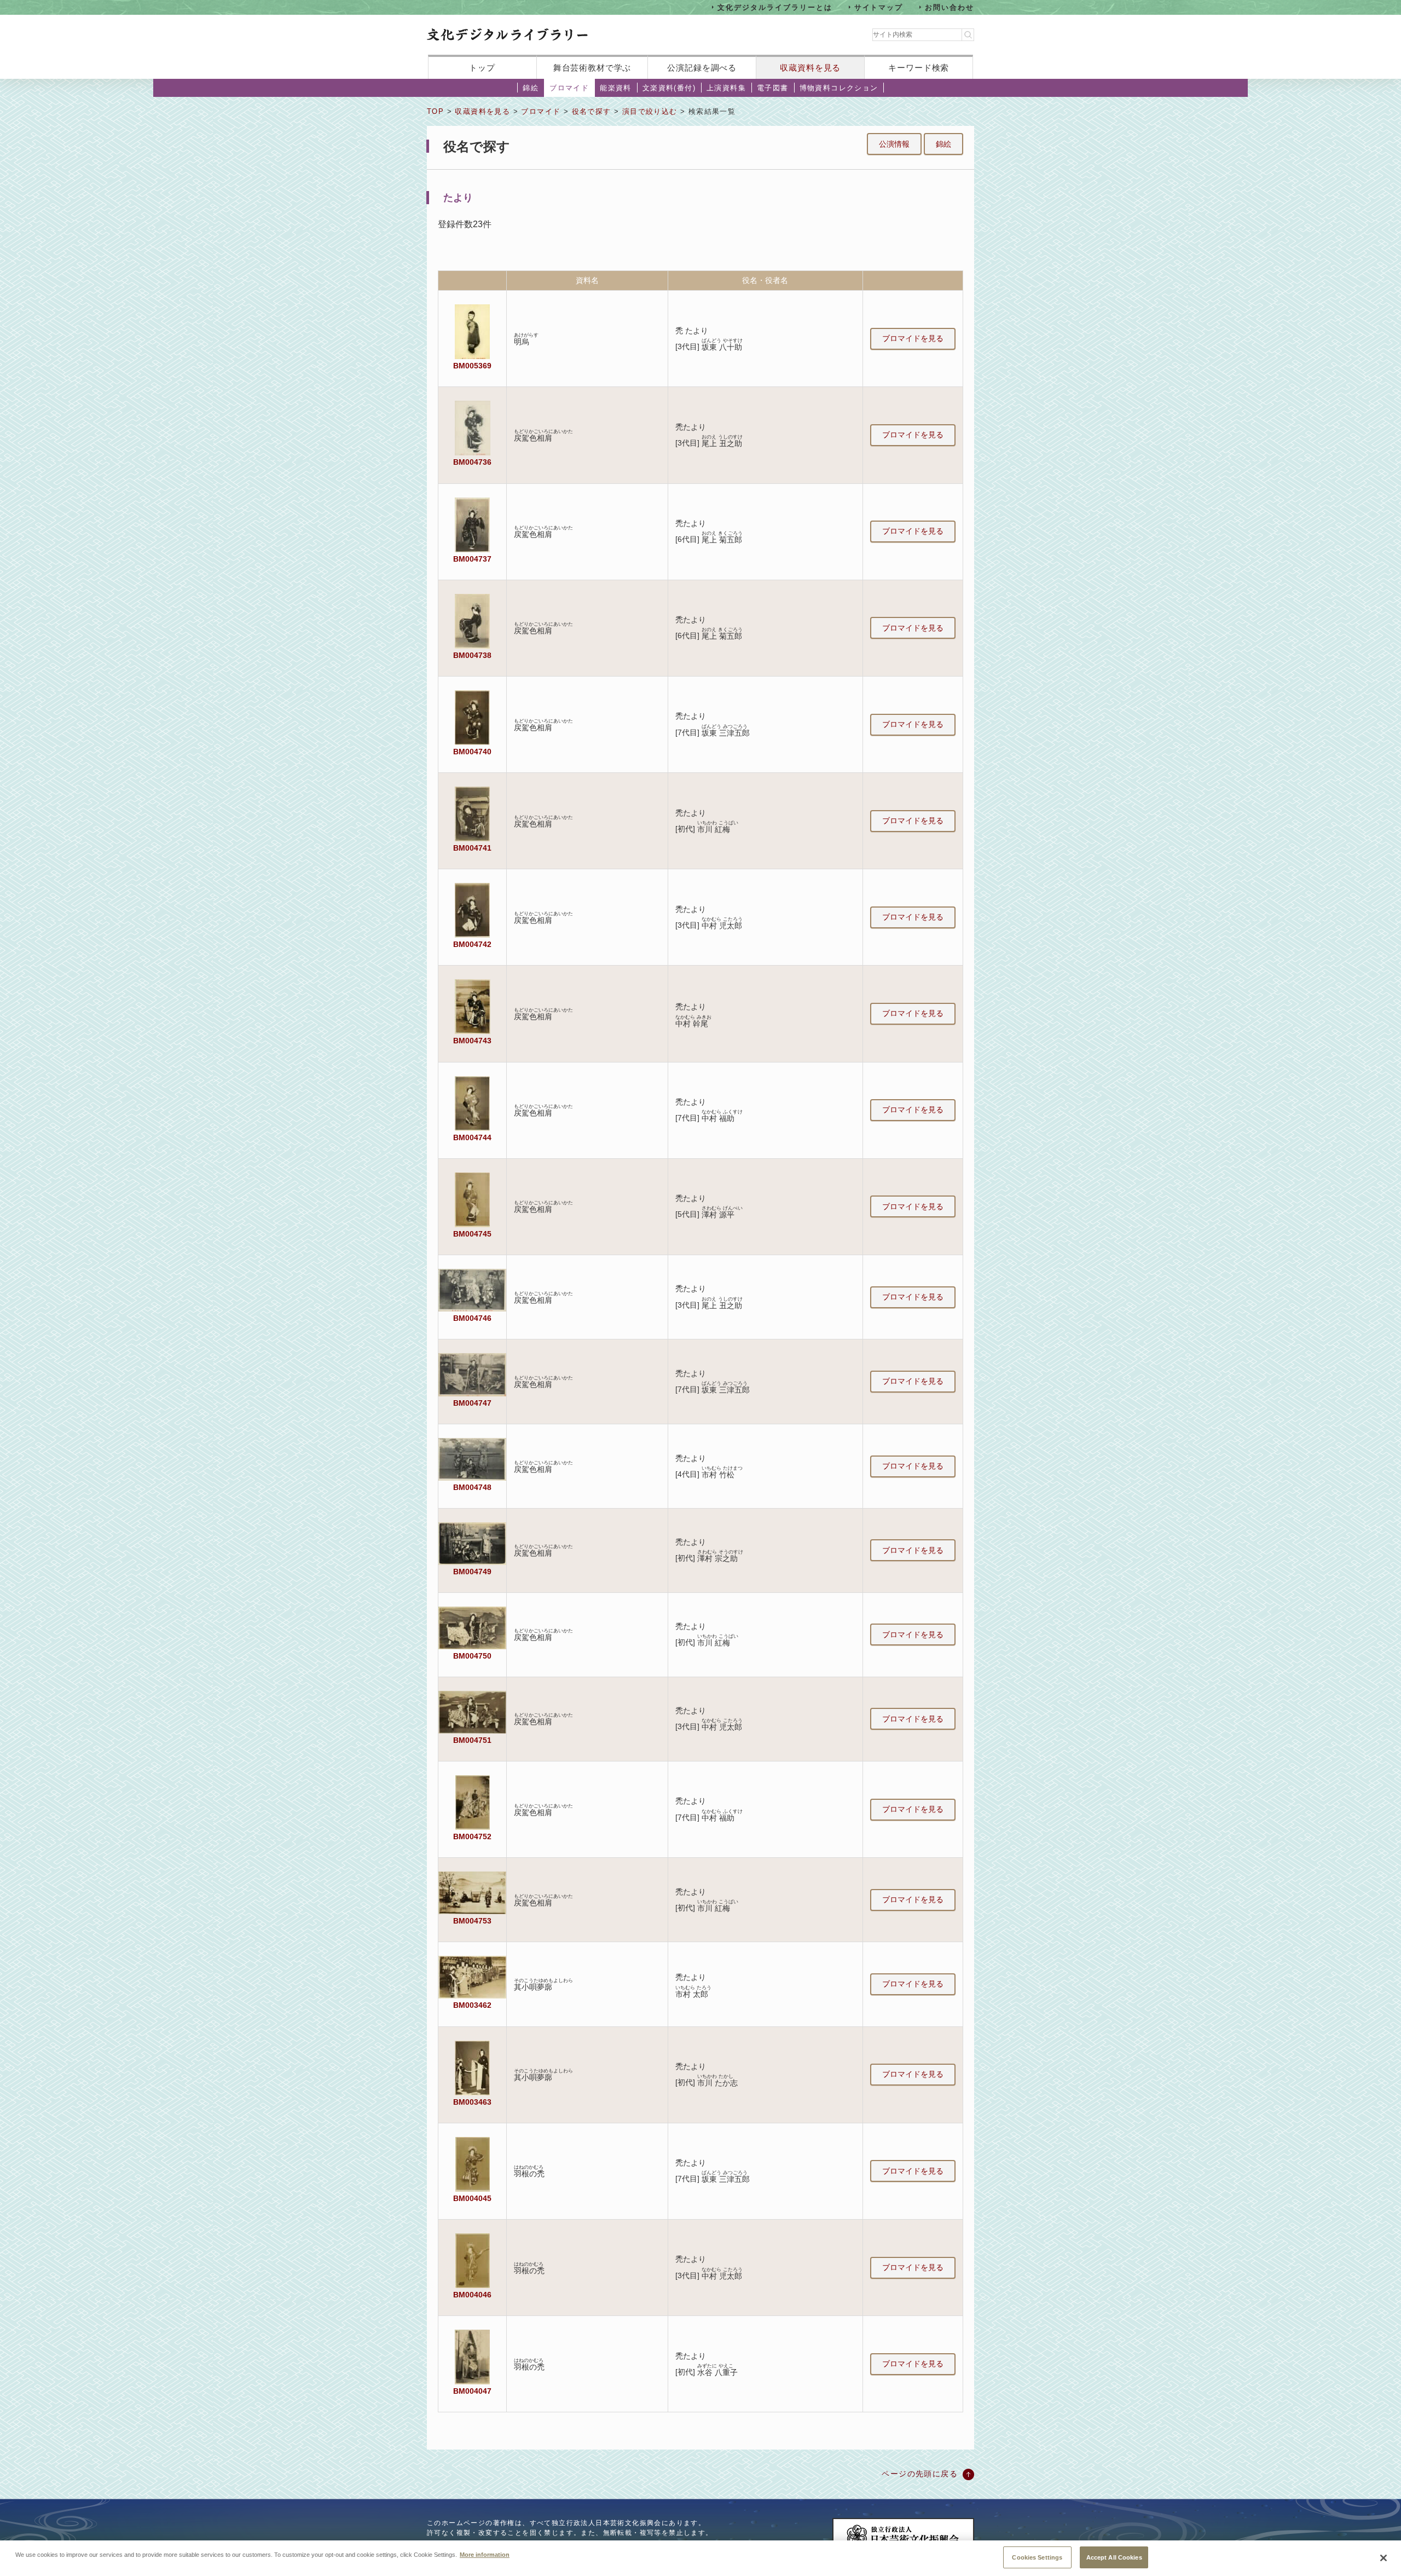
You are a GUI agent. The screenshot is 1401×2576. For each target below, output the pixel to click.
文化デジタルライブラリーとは (775, 7)
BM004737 (472, 559)
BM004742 (472, 944)
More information (485, 2554)
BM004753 (472, 1921)
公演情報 (894, 144)
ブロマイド (569, 88)
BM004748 (472, 1487)
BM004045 (472, 2198)
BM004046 (472, 2295)
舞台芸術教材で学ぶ (592, 68)
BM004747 (472, 1403)
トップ (482, 68)
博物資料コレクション (839, 88)
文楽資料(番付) (669, 88)
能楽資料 (616, 88)
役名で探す (592, 111)
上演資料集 (726, 88)
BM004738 (472, 655)
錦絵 (531, 88)
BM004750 (472, 1656)
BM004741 (472, 848)
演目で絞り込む (650, 111)
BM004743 (472, 1041)
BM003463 (472, 2102)
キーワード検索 (919, 68)
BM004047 (472, 2391)
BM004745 (472, 1234)
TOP (435, 111)
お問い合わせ (950, 7)
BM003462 (472, 2005)
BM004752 (472, 1836)
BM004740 (472, 752)
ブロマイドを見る (913, 338)
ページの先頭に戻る (920, 2474)
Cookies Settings (1037, 2557)
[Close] (1383, 2558)
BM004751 (472, 1740)
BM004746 (472, 1318)
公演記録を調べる (702, 68)
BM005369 (472, 366)
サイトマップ (879, 7)
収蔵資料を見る (810, 68)
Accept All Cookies (1114, 2557)
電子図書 (773, 88)
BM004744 (472, 1137)
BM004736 (472, 462)
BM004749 (472, 1572)
